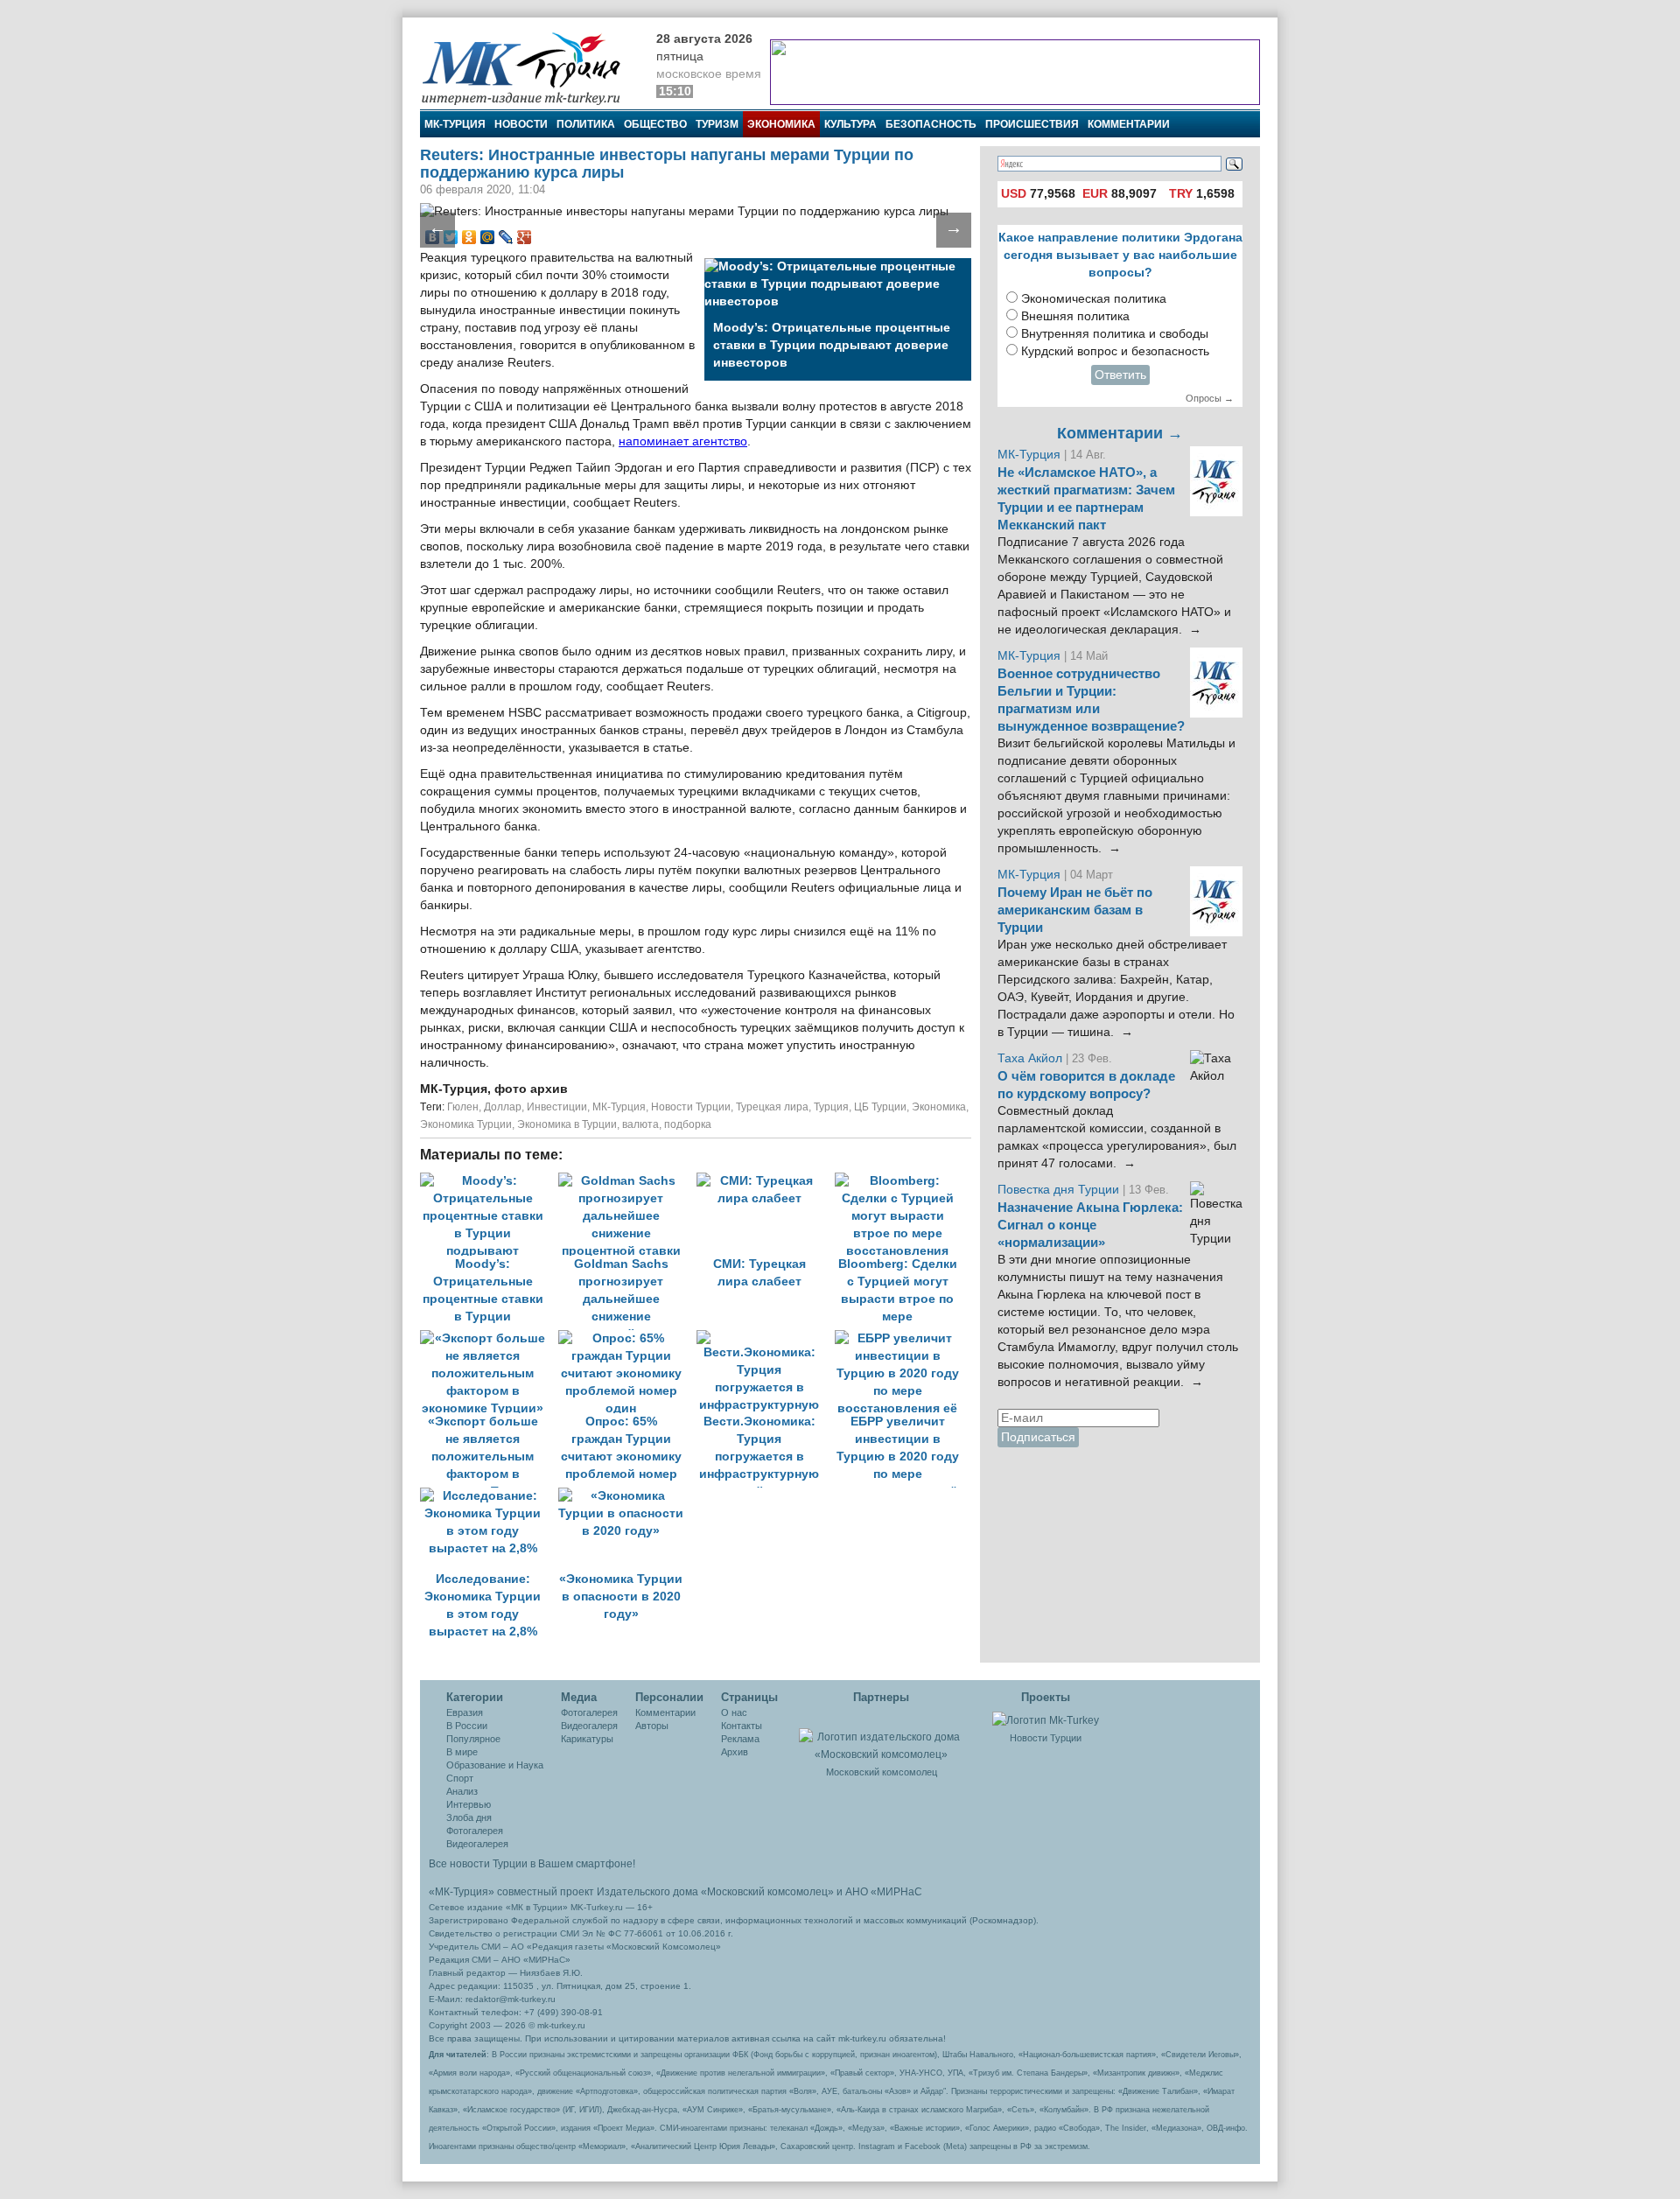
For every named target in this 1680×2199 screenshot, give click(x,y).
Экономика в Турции (567, 1124)
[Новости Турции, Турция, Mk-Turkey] (1046, 1719)
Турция (831, 1107)
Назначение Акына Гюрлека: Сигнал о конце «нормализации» (1090, 1225)
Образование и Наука (495, 1765)
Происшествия (1032, 124)
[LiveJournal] (506, 237)
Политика (586, 124)
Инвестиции (557, 1107)
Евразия (465, 1712)
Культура (850, 124)
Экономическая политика (1094, 299)
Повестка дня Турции (1060, 1190)
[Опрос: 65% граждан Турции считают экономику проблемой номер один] (627, 1338)
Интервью (469, 1804)
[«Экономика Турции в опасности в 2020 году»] (626, 1496)
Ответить (1120, 375)
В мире (462, 1752)
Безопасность (931, 124)
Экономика (781, 124)
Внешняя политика (1075, 316)
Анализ (462, 1791)
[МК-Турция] (529, 68)
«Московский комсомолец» (767, 1892)
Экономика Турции (466, 1124)
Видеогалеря (589, 1726)
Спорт (460, 1778)
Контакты (742, 1726)
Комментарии (1129, 124)
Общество (655, 124)
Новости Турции (691, 1107)
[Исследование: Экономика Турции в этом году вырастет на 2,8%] (489, 1496)
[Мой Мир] (488, 237)
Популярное (473, 1739)
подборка (688, 1124)
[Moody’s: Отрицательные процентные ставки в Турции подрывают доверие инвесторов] (489, 1181)
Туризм (717, 124)
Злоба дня (469, 1817)
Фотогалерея (475, 1831)
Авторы (652, 1726)
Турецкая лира (772, 1107)
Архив (735, 1752)
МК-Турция (455, 124)
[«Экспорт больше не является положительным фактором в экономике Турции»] (489, 1338)
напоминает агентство (683, 441)
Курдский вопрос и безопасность (1115, 351)
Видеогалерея (477, 1844)
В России (467, 1726)
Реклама (740, 1739)
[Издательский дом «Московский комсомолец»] (881, 1736)
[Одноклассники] (469, 237)
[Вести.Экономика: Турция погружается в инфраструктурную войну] (766, 1338)
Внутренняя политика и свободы (1115, 334)
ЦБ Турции (880, 1107)
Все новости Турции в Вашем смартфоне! (532, 1864)
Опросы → (1210, 398)
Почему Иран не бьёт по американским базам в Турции (1075, 910)
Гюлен (463, 1107)
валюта (640, 1124)
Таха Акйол (1030, 1058)
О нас (734, 1712)
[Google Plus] (525, 237)
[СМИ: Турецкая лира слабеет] (766, 1181)
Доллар (503, 1107)
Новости (521, 124)
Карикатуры (587, 1739)
